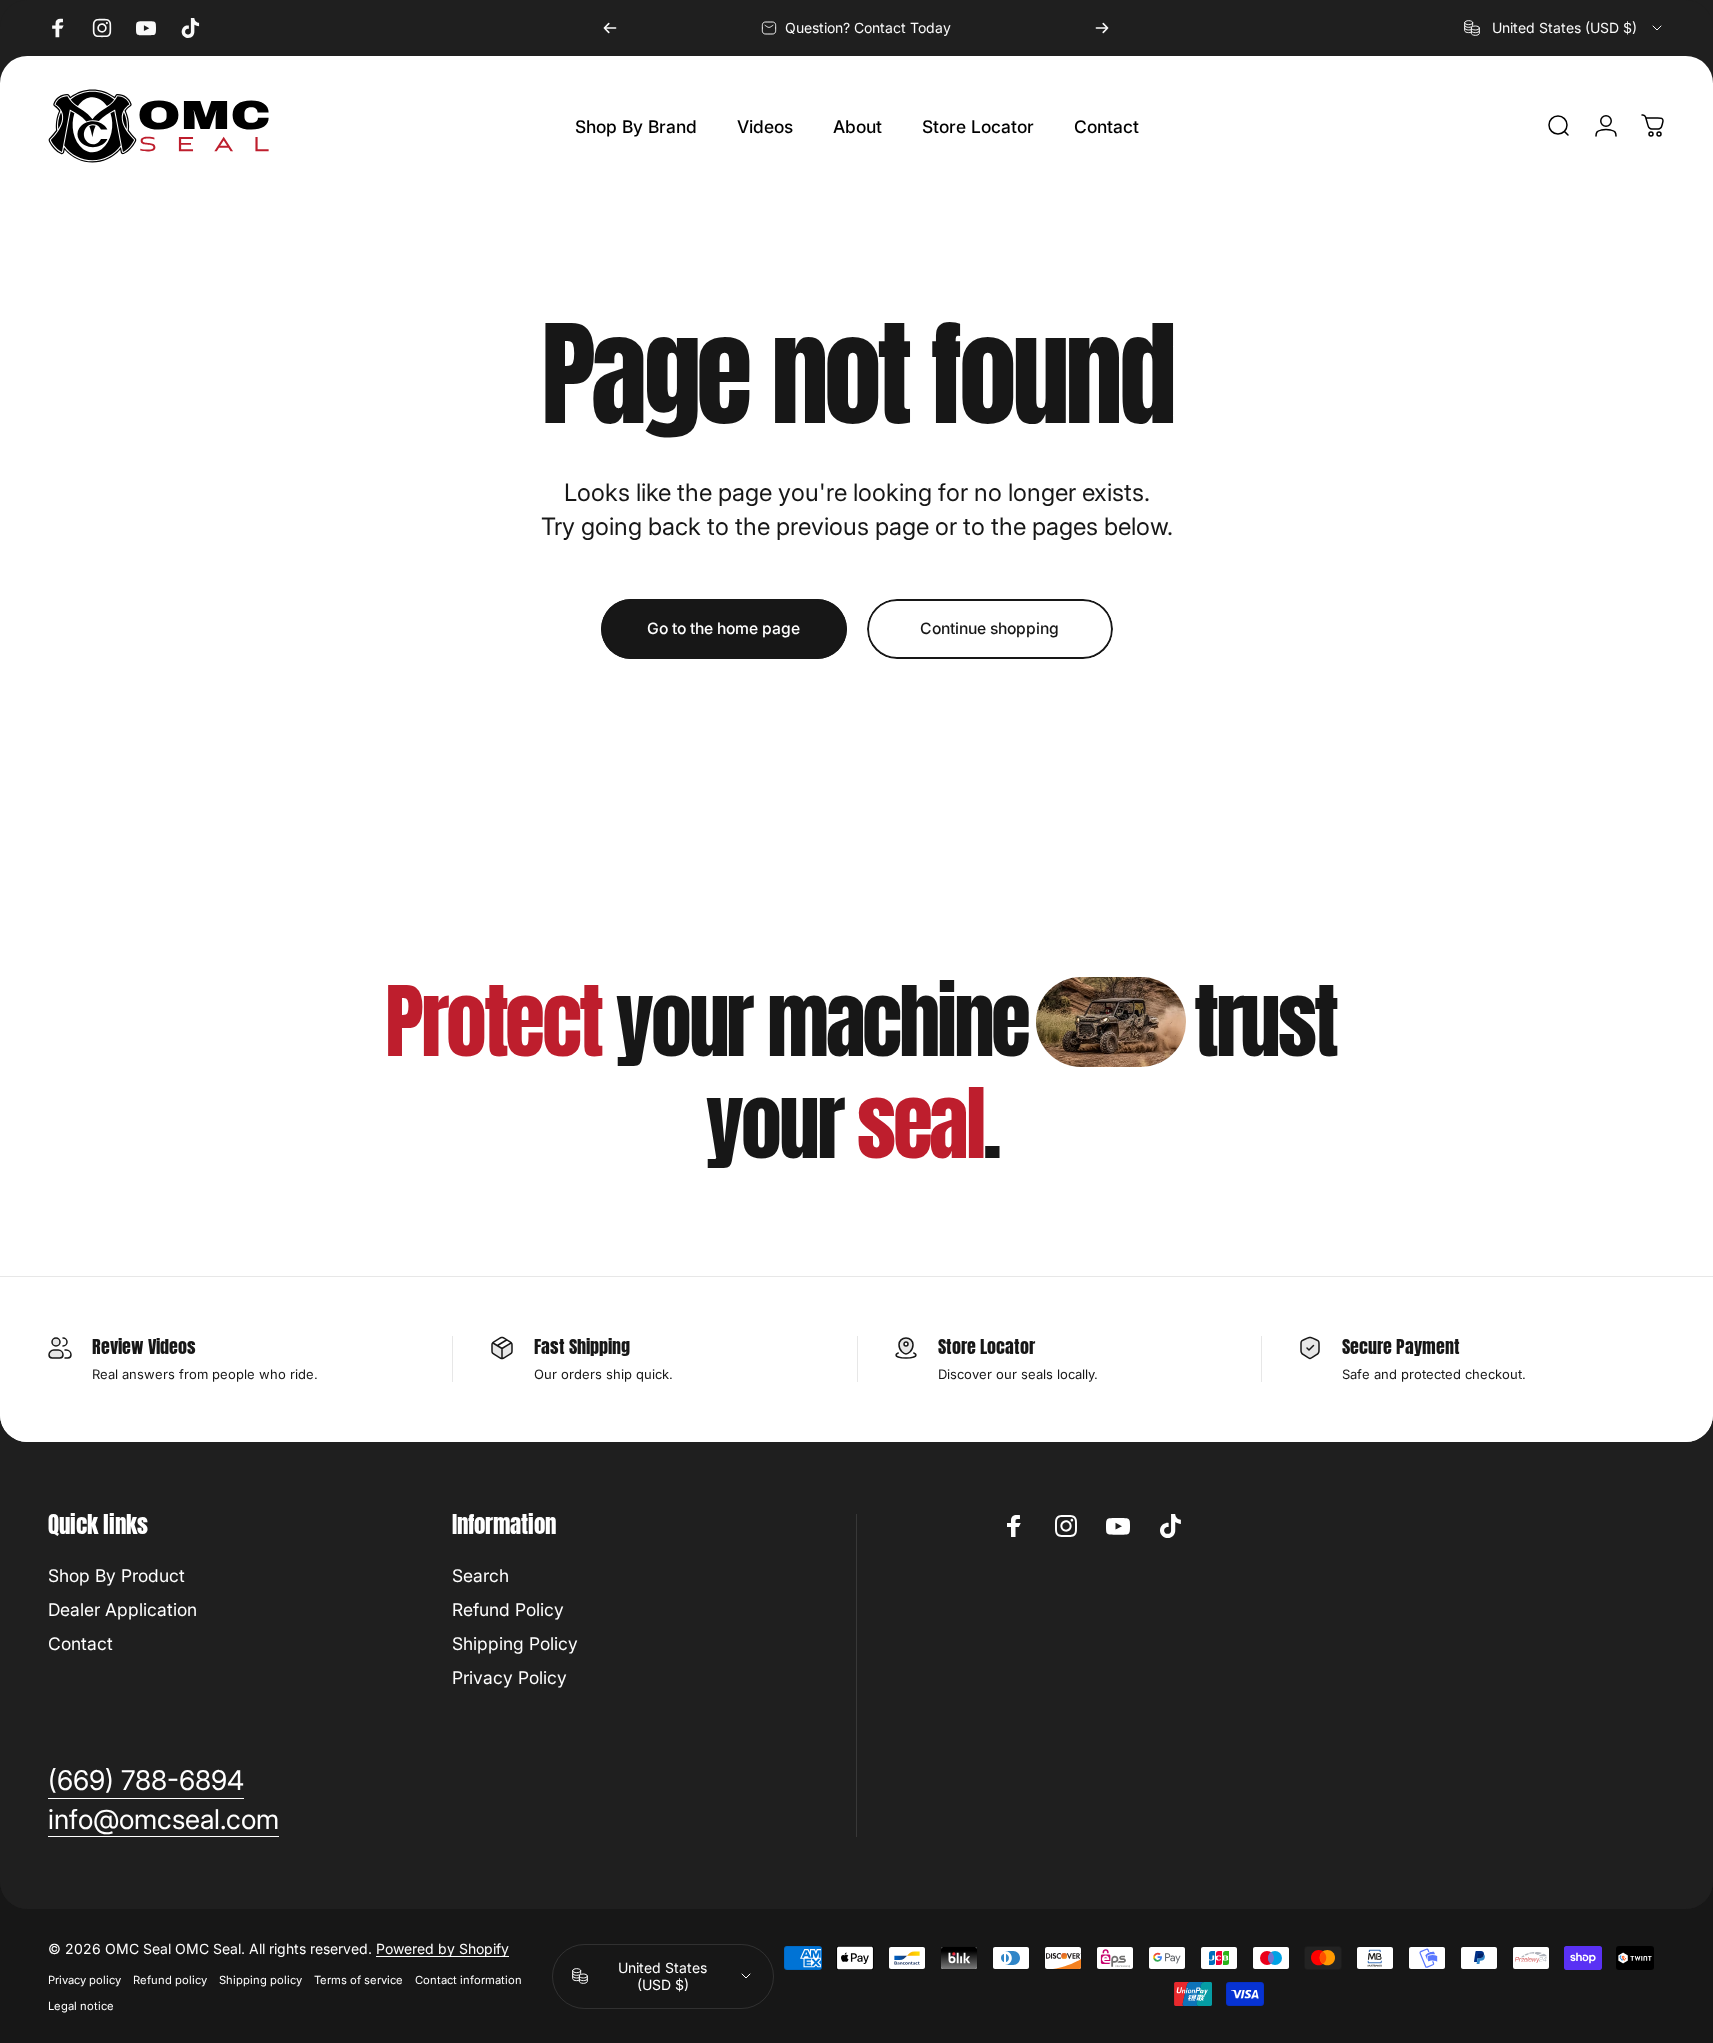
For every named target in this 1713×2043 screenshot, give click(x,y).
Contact (80, 1643)
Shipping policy (260, 1980)
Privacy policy (84, 1980)
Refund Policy (508, 1609)
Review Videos (144, 1346)
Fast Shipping (582, 1346)
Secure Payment (1401, 1346)
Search (480, 1575)
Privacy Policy (509, 1677)
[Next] (1102, 28)
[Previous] (610, 28)
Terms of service (358, 1980)
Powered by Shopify (442, 1948)
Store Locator (986, 1346)
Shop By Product (116, 1575)
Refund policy (170, 1980)
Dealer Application (122, 1609)
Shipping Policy (515, 1643)
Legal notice (81, 2006)
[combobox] (1564, 28)
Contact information (468, 1980)
